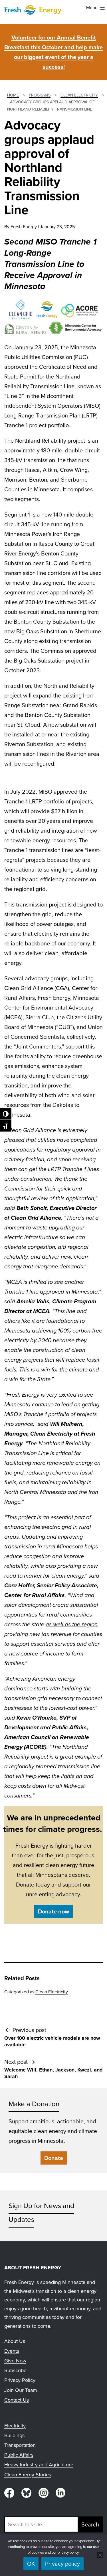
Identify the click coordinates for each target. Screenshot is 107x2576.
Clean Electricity (52, 1992)
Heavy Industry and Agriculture (39, 2465)
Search (90, 2524)
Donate (54, 2158)
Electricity (15, 2426)
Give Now (15, 2361)
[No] (100, 2555)
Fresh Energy (24, 227)
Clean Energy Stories (28, 2475)
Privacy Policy (20, 2380)
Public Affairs (19, 2455)
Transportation (20, 2445)
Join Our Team (21, 2390)
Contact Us (17, 2400)
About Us (15, 2341)
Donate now (53, 1911)
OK (31, 2564)
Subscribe (15, 2370)
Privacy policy (62, 2564)
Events (12, 2351)
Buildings (14, 2435)
